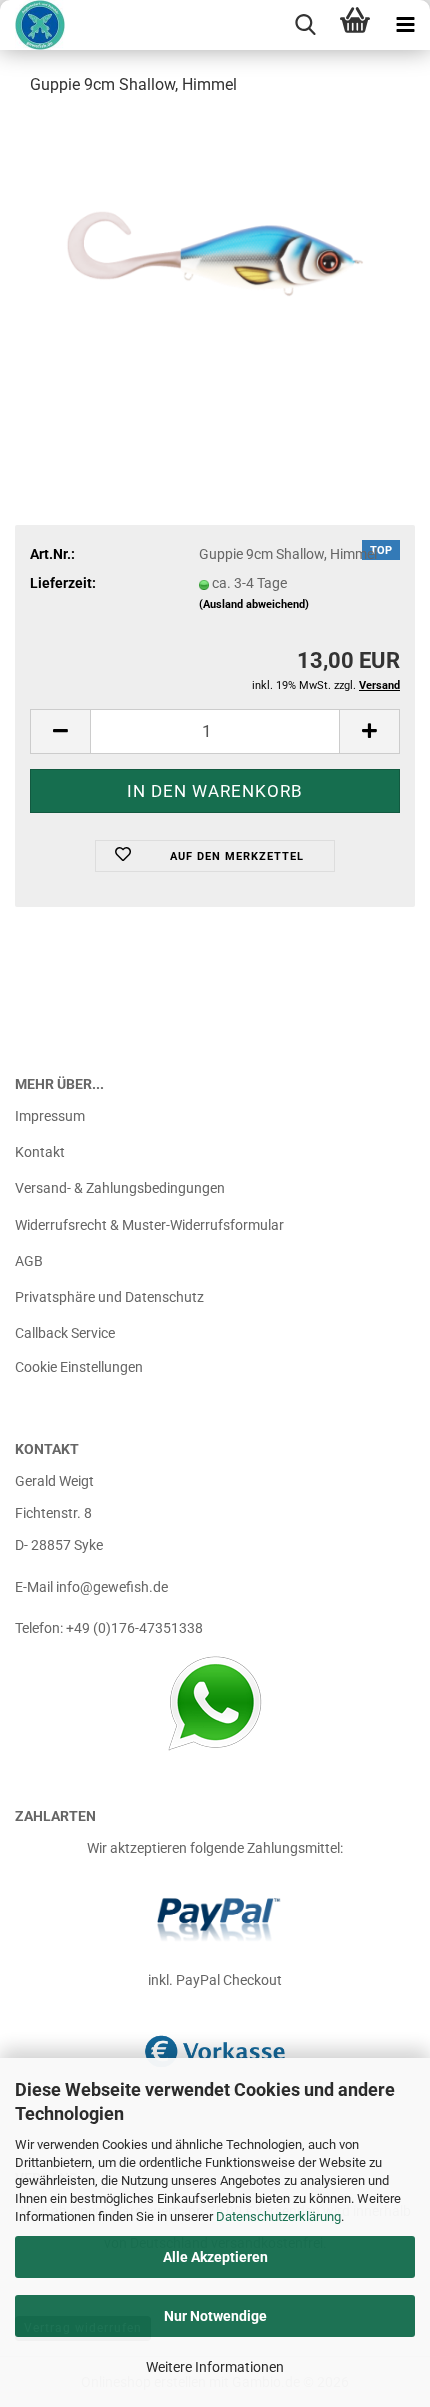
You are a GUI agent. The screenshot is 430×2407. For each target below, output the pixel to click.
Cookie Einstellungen (79, 1367)
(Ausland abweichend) (254, 604)
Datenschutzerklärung (278, 2216)
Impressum (50, 1116)
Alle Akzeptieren (215, 2257)
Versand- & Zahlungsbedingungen (120, 1188)
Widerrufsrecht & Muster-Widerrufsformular (149, 1225)
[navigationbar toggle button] (405, 25)
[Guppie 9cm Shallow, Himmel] (215, 264)
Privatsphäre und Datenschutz (109, 1297)
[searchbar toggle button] (305, 25)
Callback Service (65, 1333)
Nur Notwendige (215, 2316)
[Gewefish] (32, 25)
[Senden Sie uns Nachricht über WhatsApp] (215, 1703)
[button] (60, 731)
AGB (29, 1261)
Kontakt (40, 1152)
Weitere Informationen (215, 2367)
